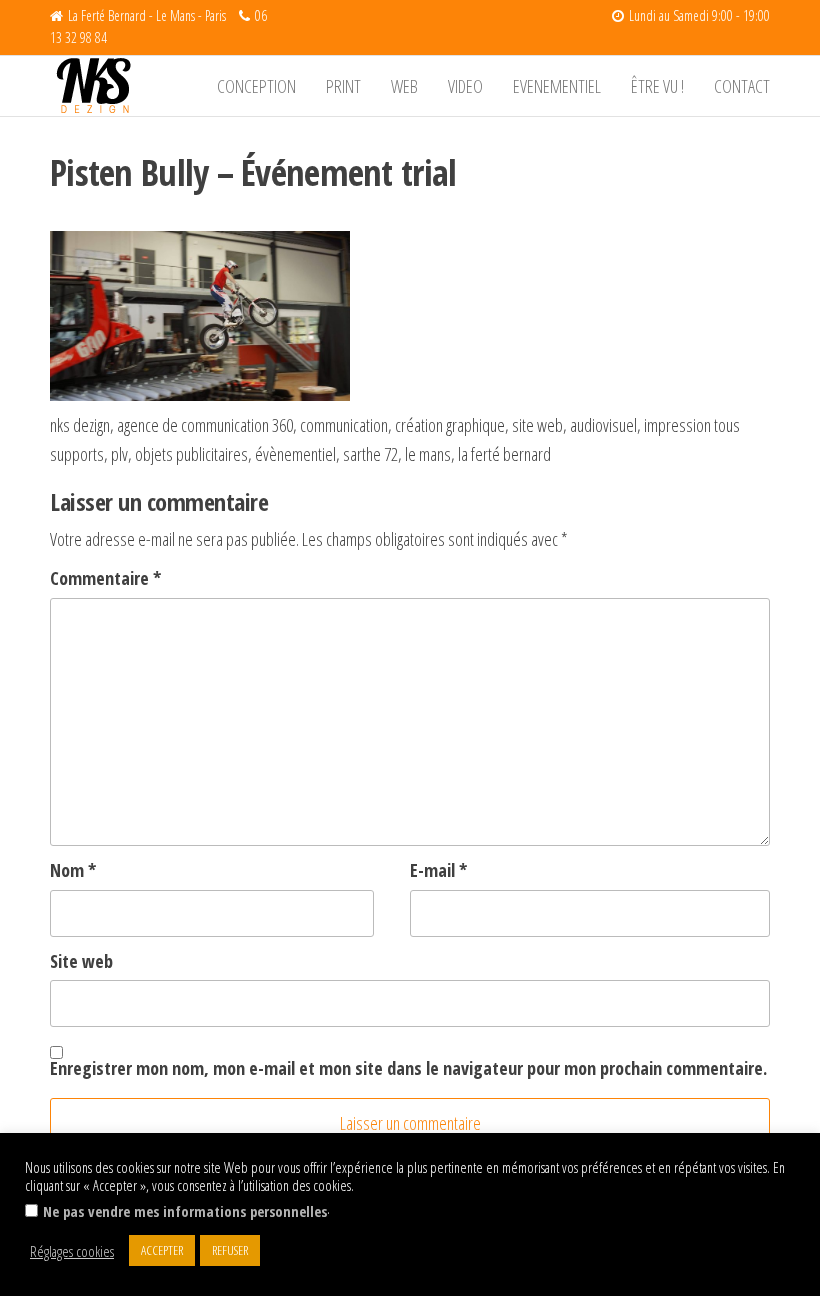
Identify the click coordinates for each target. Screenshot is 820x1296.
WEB (404, 86)
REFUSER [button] (230, 1250)
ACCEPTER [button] (162, 1250)
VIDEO (465, 86)
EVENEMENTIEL (557, 86)
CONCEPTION (256, 86)
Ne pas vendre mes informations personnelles (185, 1211)
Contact (742, 86)
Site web (81, 961)
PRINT (343, 86)
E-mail (438, 870)
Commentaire (105, 578)
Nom (73, 870)
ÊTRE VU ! (657, 86)
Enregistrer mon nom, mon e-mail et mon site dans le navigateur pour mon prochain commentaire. (408, 1068)
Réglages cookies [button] (72, 1251)
